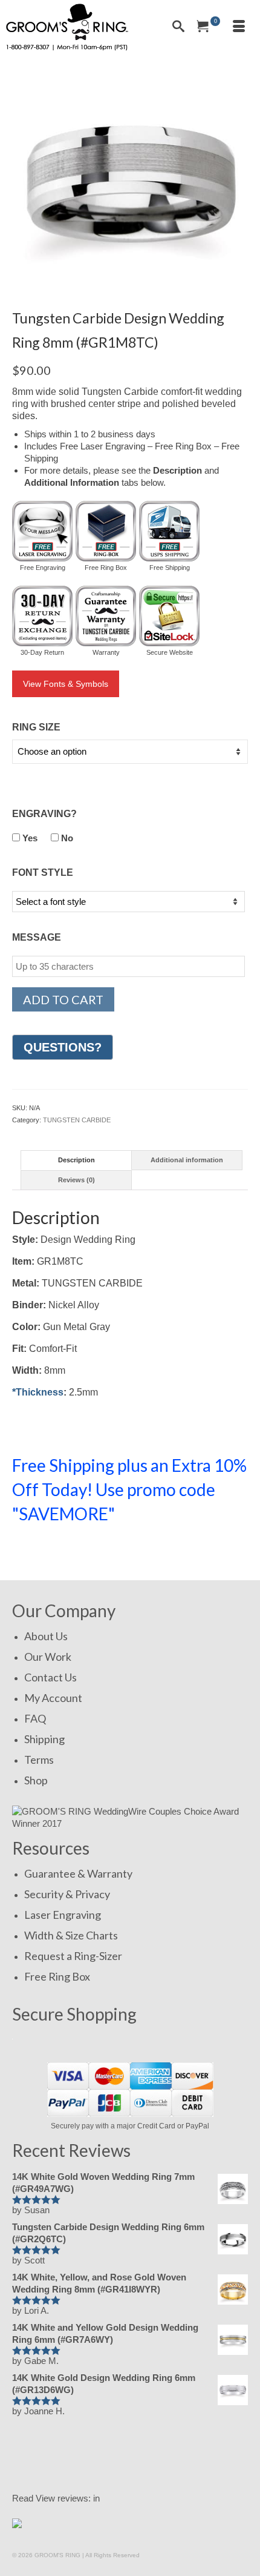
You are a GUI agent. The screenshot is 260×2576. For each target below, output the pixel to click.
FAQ (35, 1718)
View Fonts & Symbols (66, 684)
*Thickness (38, 1392)
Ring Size (36, 727)
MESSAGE (37, 937)
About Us (46, 1636)
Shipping (44, 1739)
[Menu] (239, 27)
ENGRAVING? (44, 814)
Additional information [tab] (187, 1160)
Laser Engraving (63, 1915)
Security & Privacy (67, 1894)
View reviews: (63, 2498)
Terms (39, 1760)
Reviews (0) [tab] (76, 1180)
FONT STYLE (43, 872)
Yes (29, 838)
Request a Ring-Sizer (73, 1956)
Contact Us (50, 1677)
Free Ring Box (57, 1976)
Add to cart (63, 999)
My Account (53, 1698)
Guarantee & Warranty (78, 1873)
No (66, 838)
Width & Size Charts (71, 1935)
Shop (36, 1780)
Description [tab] (76, 1160)
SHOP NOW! (54, 1550)
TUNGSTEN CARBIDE (77, 1120)
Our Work (48, 1657)
